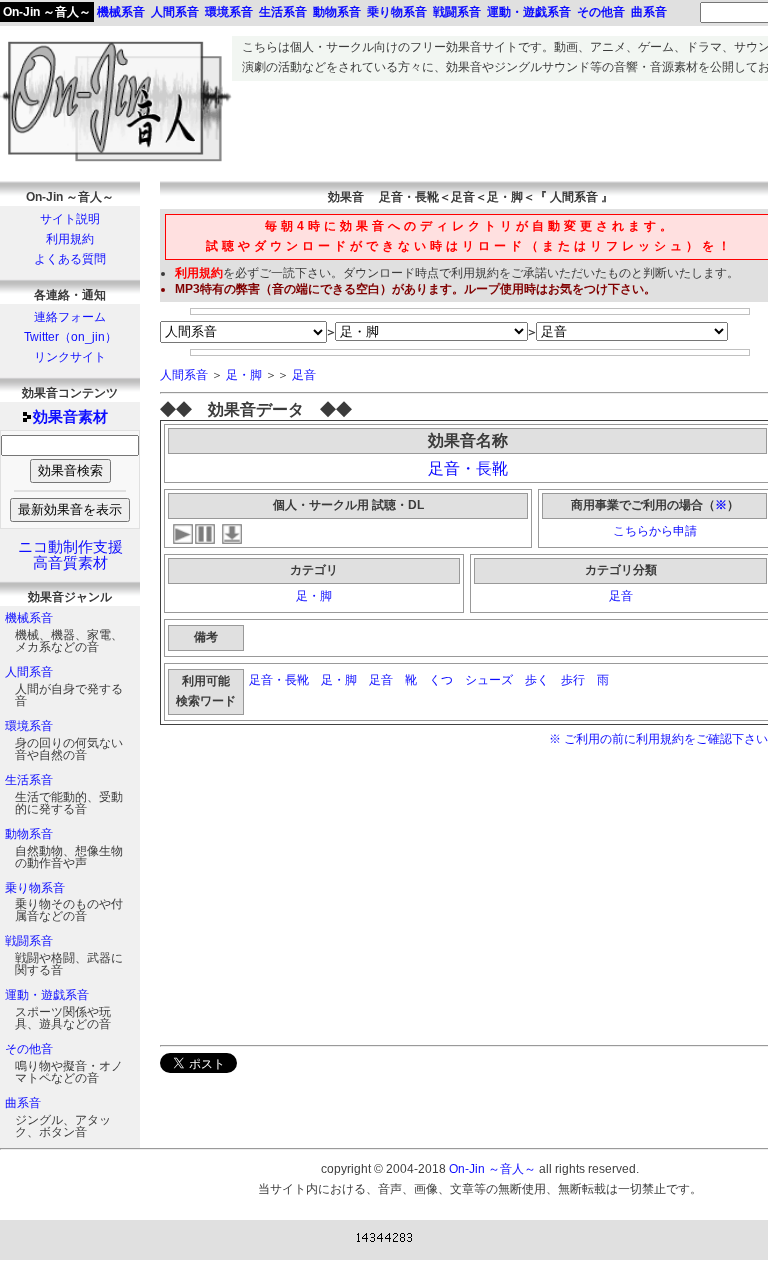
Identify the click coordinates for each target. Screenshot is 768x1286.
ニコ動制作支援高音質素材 (70, 555)
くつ (441, 680)
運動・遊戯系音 (47, 995)
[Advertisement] (328, 895)
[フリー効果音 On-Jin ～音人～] (116, 162)
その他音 (29, 1049)
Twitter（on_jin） (70, 337)
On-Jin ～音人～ (47, 12)
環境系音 (29, 726)
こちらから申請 (655, 531)
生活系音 (29, 780)
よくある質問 (70, 259)
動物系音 (29, 834)
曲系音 (23, 1103)
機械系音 (29, 618)
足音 (304, 375)
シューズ (489, 680)
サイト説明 (70, 219)
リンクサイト (70, 357)
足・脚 (244, 375)
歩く (537, 680)
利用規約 (70, 239)
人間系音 (29, 672)
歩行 (573, 680)
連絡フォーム (70, 317)
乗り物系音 (35, 888)
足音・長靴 (468, 468)
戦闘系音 (29, 941)
